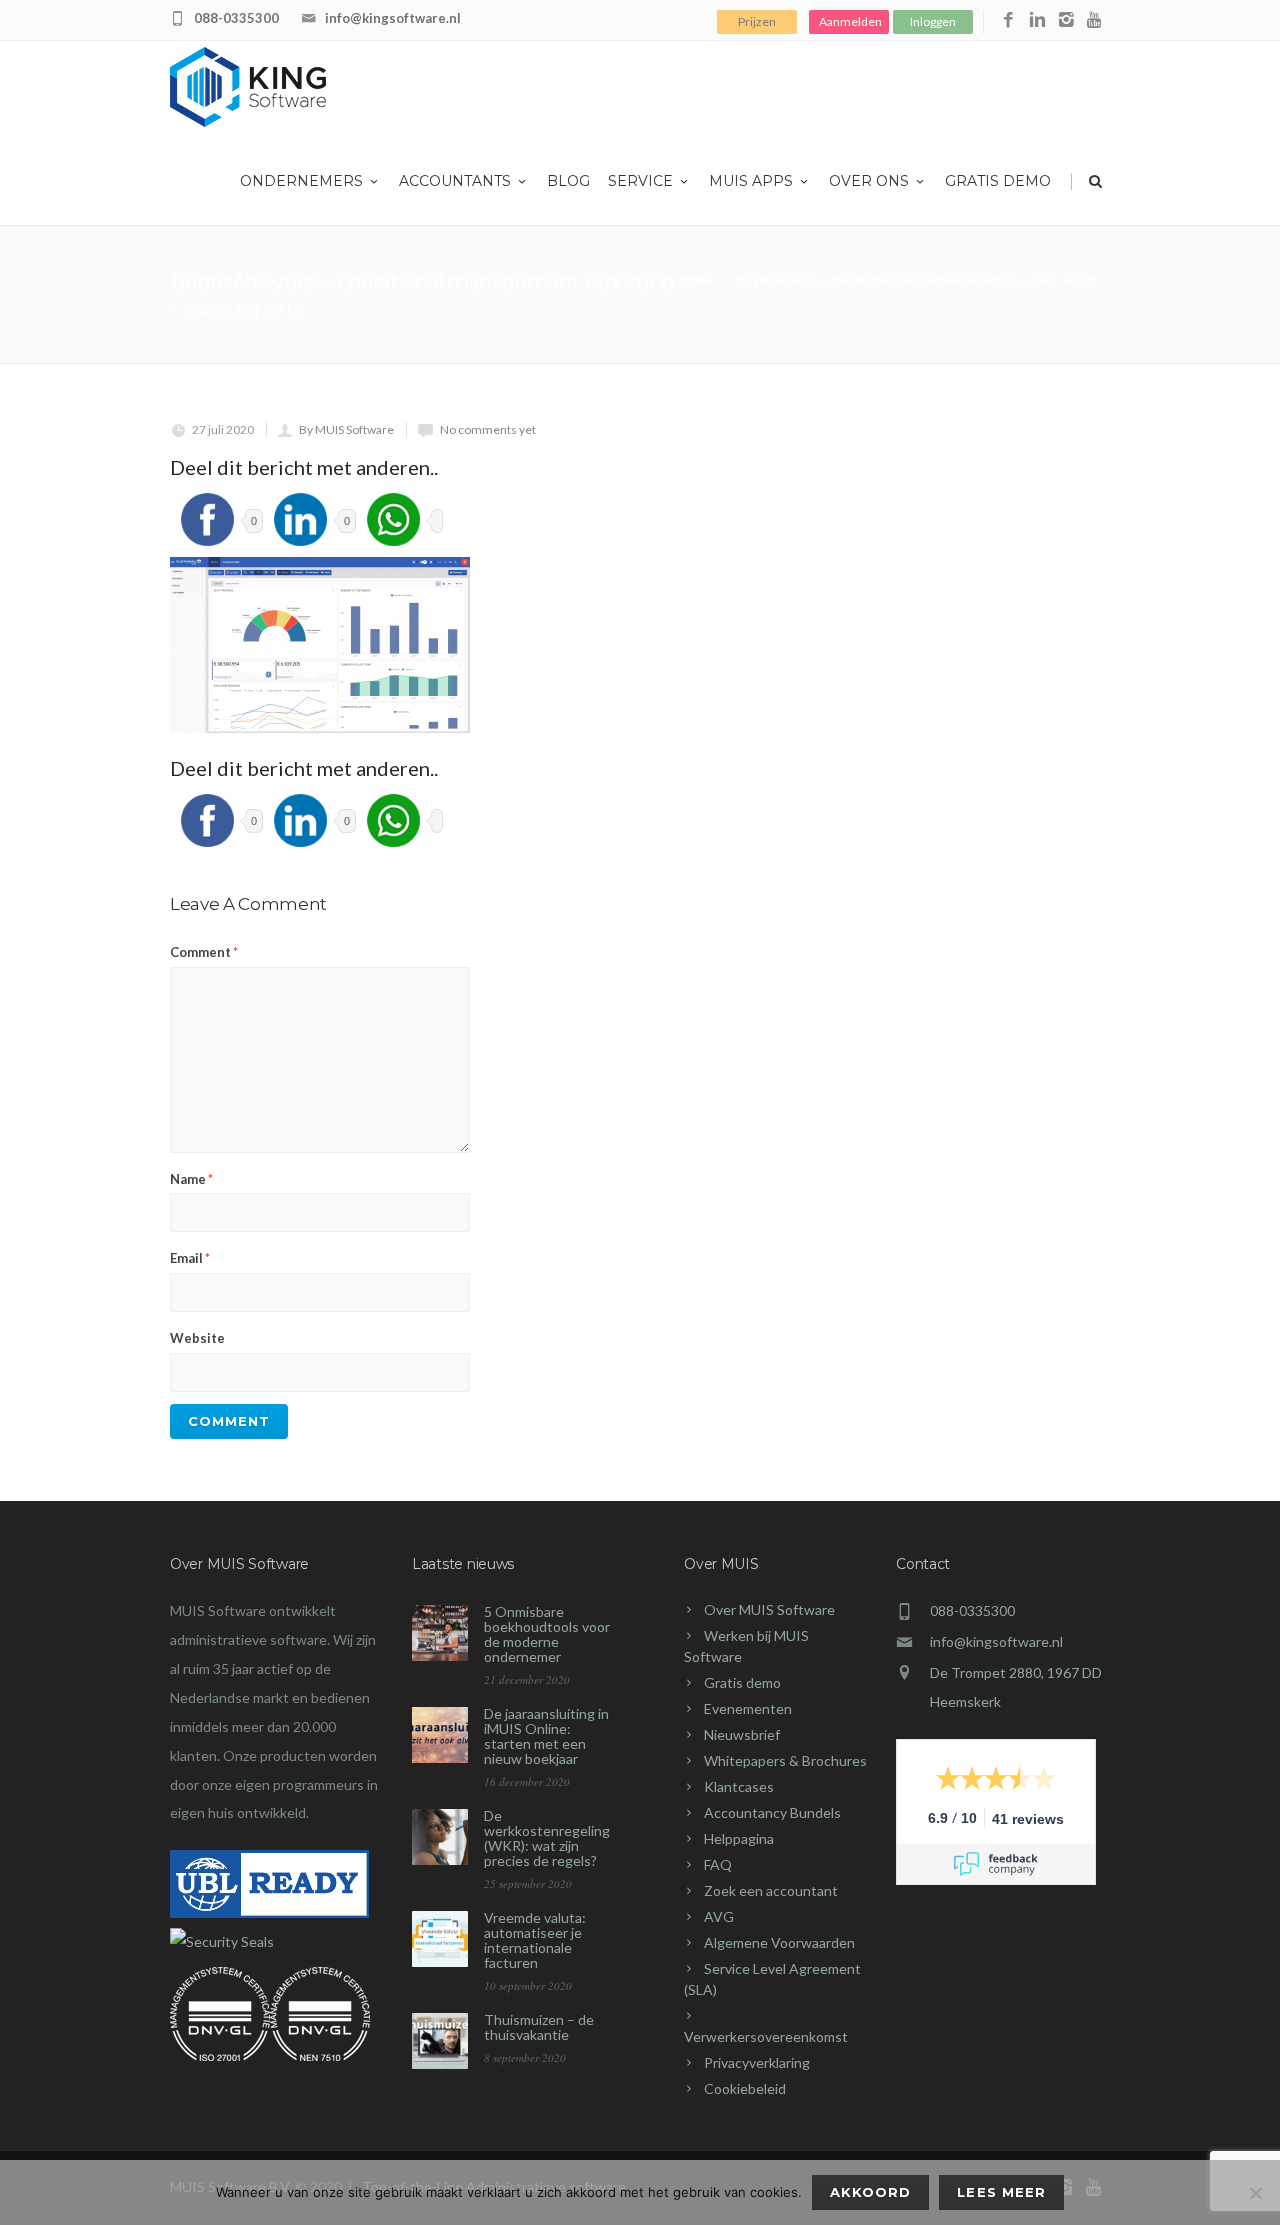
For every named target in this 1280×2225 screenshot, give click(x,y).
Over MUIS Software (769, 1609)
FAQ (718, 1864)
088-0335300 (236, 18)
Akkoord (870, 2192)
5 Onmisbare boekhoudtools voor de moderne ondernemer (547, 1634)
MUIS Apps (751, 181)
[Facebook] (1008, 20)
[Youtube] (1095, 20)
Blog (568, 181)
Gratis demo (998, 181)
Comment (204, 952)
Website (197, 1338)
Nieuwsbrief (742, 1734)
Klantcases (739, 1786)
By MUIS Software (346, 429)
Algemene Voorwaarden (779, 1942)
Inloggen (933, 21)
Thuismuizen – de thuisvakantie (539, 2027)
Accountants (455, 181)
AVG (719, 1916)
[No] (1255, 2193)
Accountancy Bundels (772, 1812)
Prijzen (757, 21)
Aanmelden (850, 21)
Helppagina (739, 1838)
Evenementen (748, 1708)
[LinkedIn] (1037, 20)
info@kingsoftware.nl (393, 18)
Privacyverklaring (757, 2062)
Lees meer (1001, 2192)
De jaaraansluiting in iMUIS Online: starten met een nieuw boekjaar (546, 1736)
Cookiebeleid (745, 2088)
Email (190, 1258)
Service (640, 181)
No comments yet (488, 429)
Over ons (869, 181)
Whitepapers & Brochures (785, 1760)
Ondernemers (301, 181)
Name (191, 1179)
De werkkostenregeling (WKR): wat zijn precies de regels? (547, 1838)
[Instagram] (1066, 20)
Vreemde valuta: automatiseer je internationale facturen (535, 1940)
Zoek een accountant (771, 1890)
